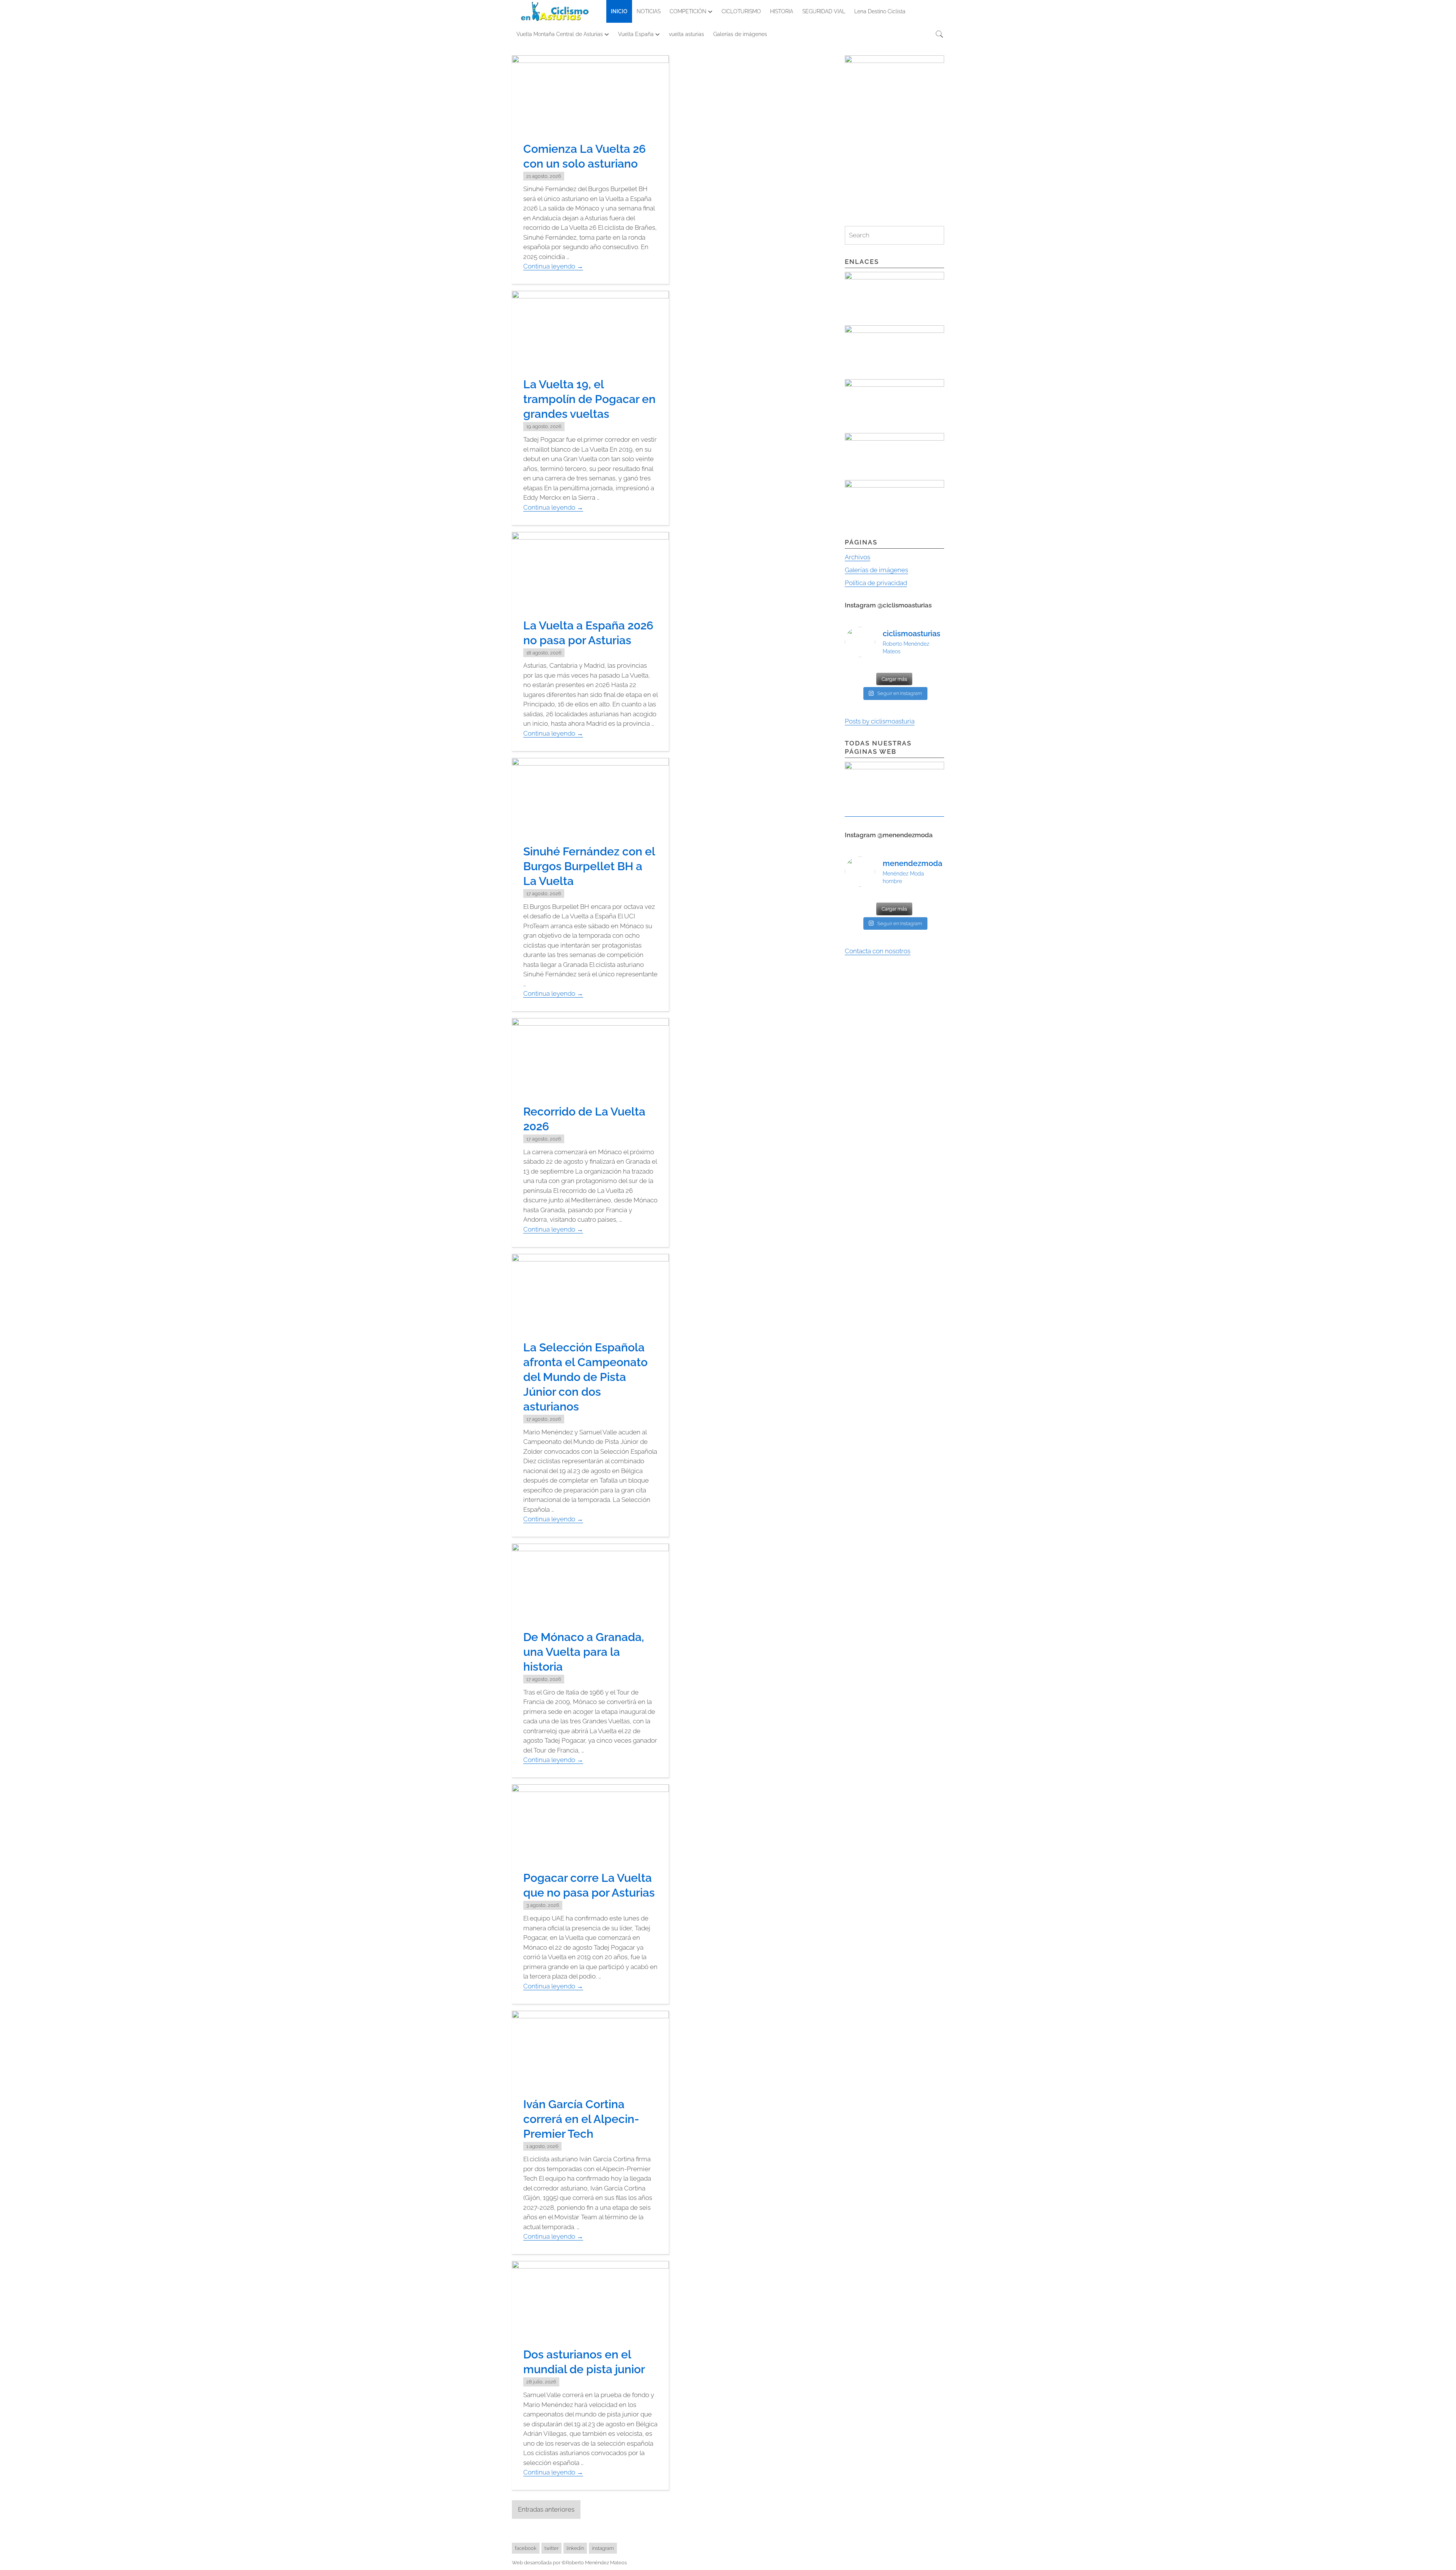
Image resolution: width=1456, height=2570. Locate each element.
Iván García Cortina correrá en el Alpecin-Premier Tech (581, 2119)
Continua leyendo (553, 266)
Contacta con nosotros (878, 951)
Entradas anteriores (546, 2509)
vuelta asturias (686, 34)
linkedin (575, 2548)
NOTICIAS (649, 11)
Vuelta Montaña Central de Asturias (560, 34)
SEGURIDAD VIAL (824, 11)
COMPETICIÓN (688, 11)
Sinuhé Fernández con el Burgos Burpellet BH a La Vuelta (589, 866)
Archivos (857, 557)
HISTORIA (782, 11)
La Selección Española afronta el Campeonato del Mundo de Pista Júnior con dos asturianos (585, 1377)
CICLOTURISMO (741, 11)
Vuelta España (636, 34)
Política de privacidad (876, 583)
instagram (603, 2548)
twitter (551, 2548)
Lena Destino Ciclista (880, 11)
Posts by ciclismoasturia (880, 721)
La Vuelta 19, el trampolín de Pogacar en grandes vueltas (589, 399)
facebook (526, 2548)
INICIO (619, 11)
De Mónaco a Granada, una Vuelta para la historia (584, 1652)
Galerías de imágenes (740, 34)
